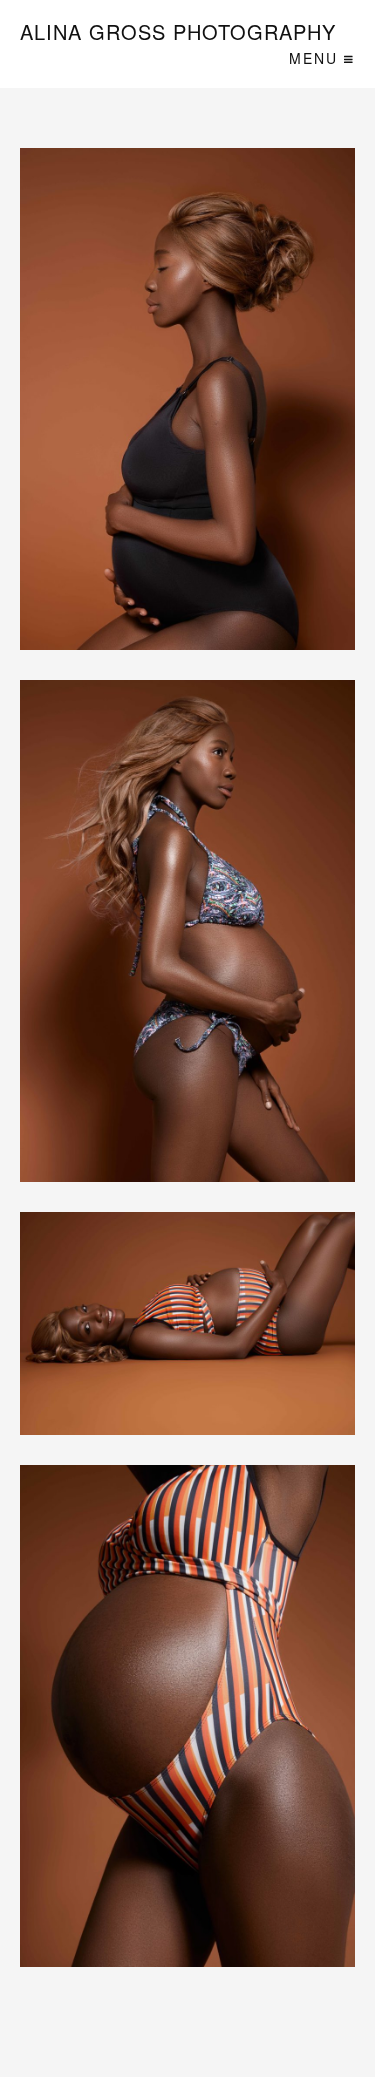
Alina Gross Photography (178, 32)
